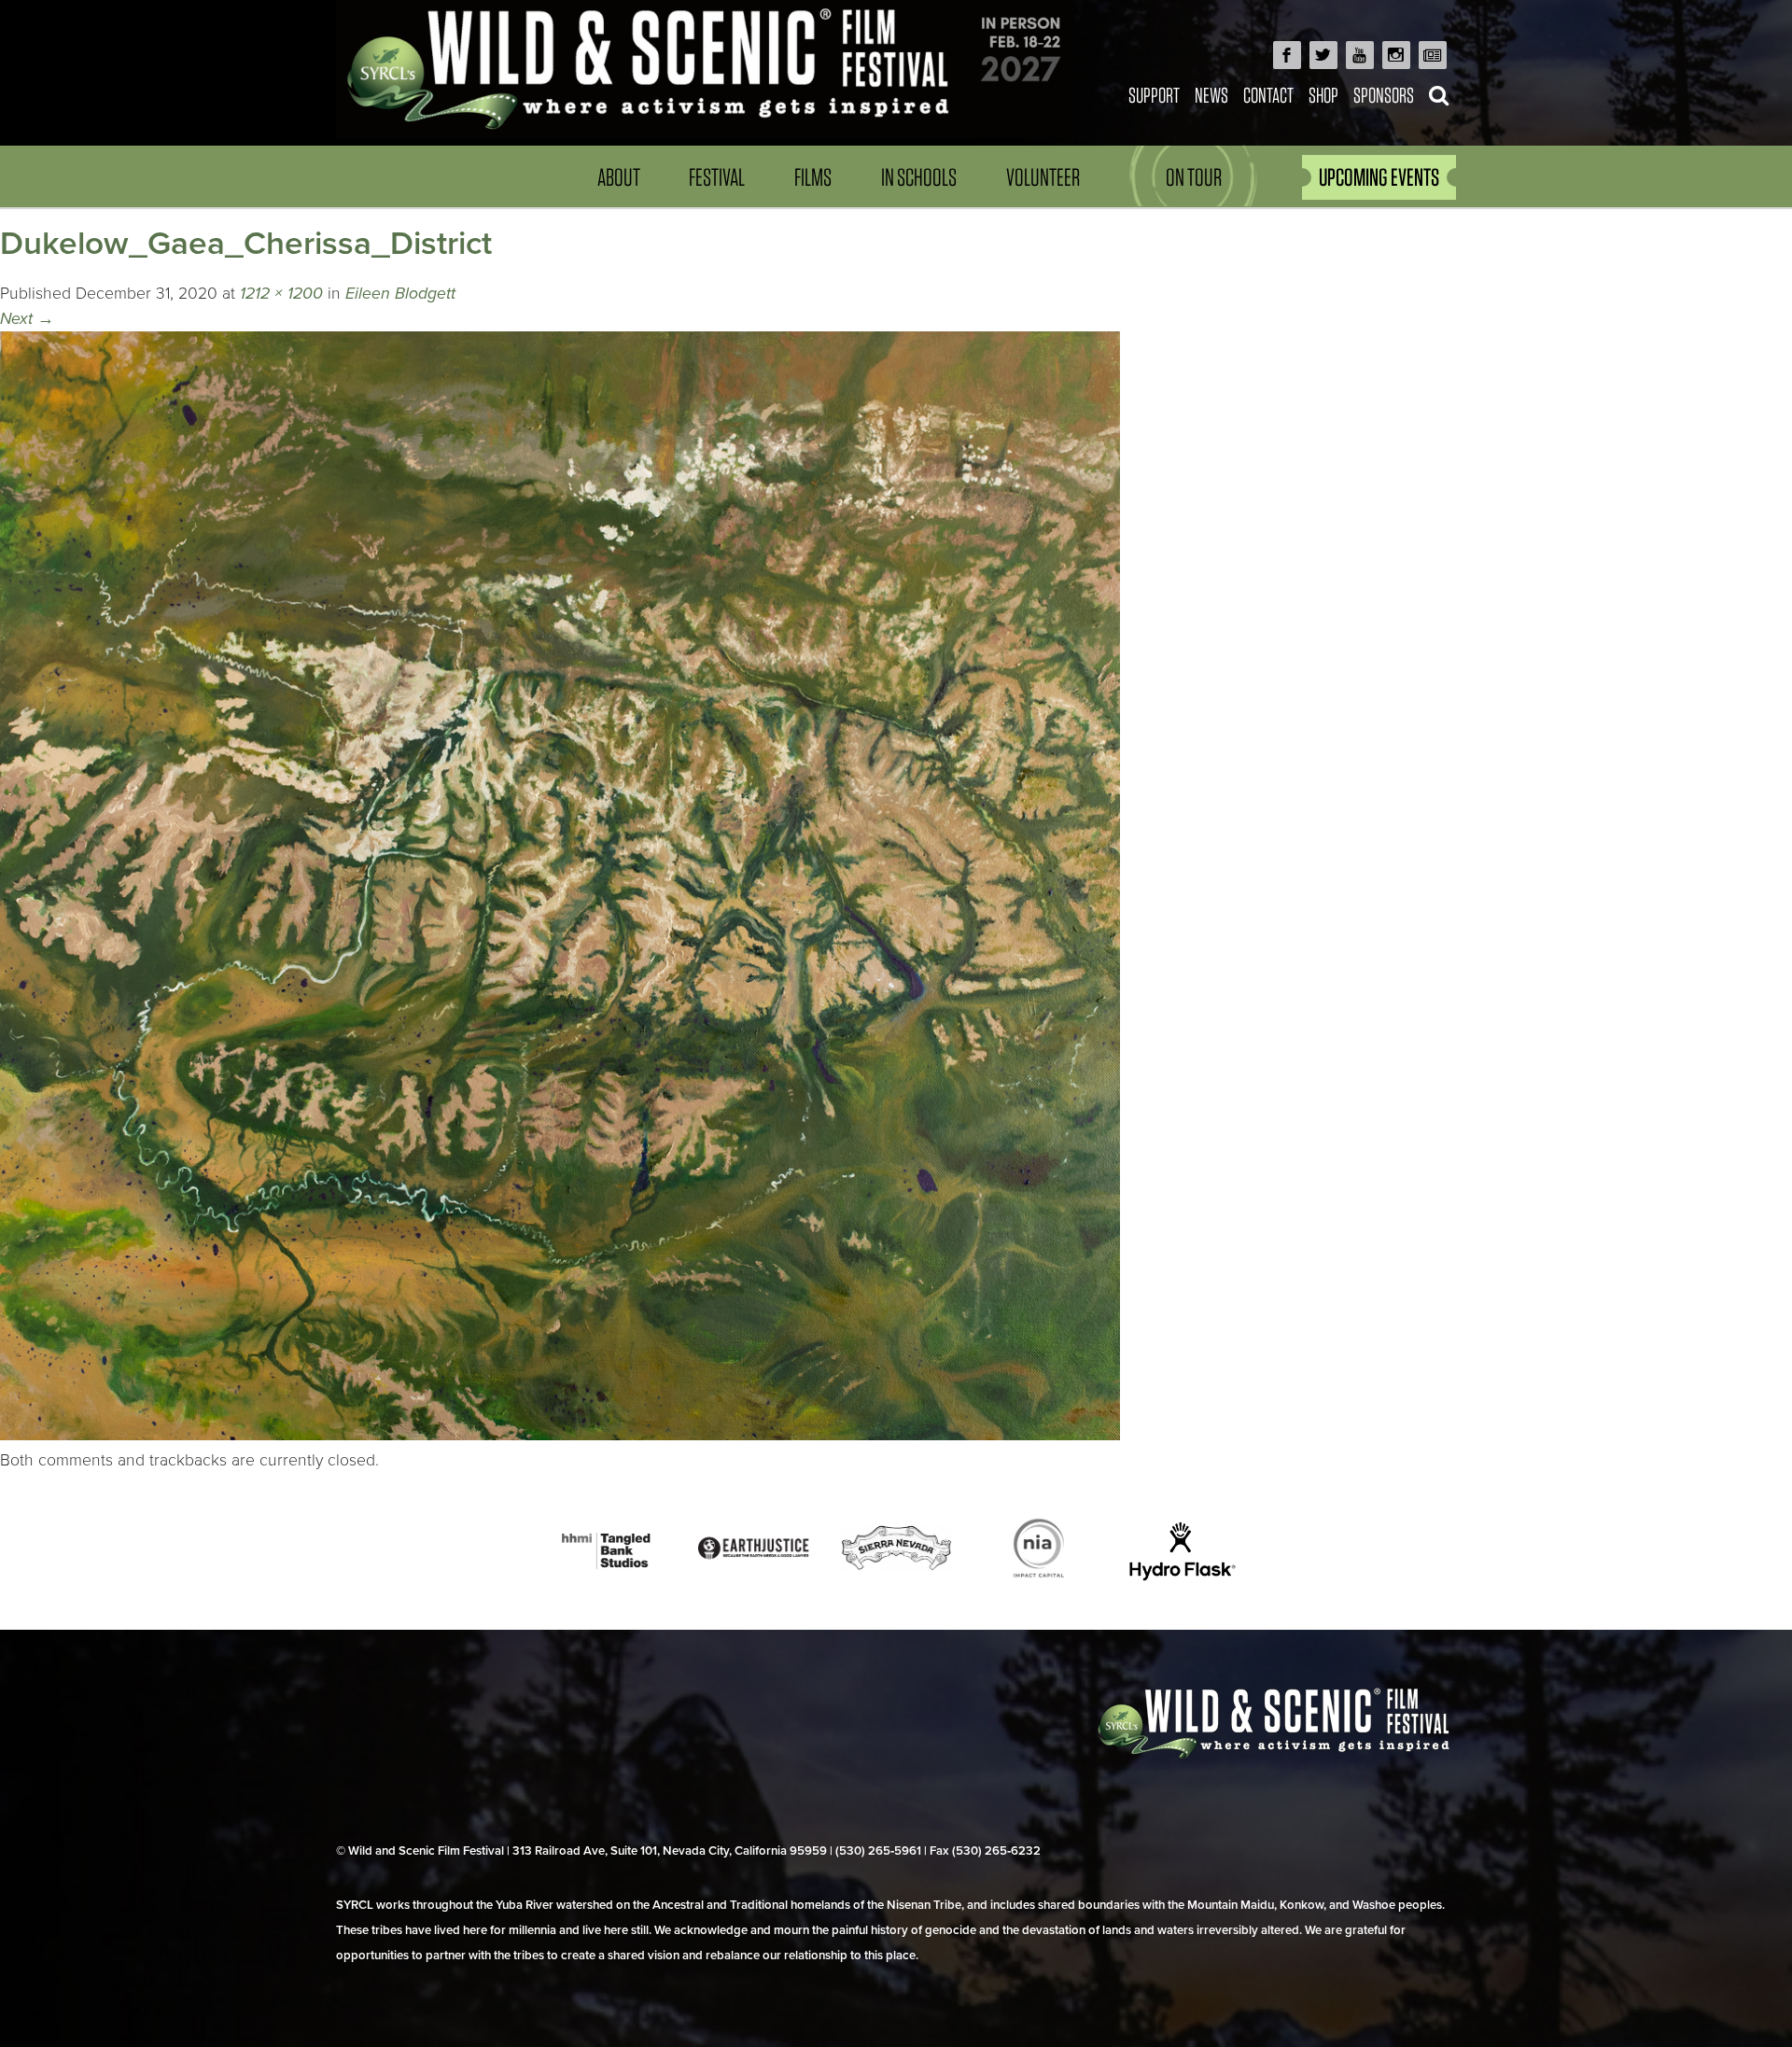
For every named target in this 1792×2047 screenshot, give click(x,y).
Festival (717, 177)
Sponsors (1384, 95)
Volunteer (1043, 177)
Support (1154, 95)
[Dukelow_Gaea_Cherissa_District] (560, 1435)
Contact (1268, 95)
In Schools (919, 177)
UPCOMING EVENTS (1379, 177)
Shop (1323, 95)
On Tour (1194, 177)
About (619, 177)
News (1211, 95)
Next (27, 319)
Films (813, 177)
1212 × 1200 (281, 294)
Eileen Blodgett (400, 294)
